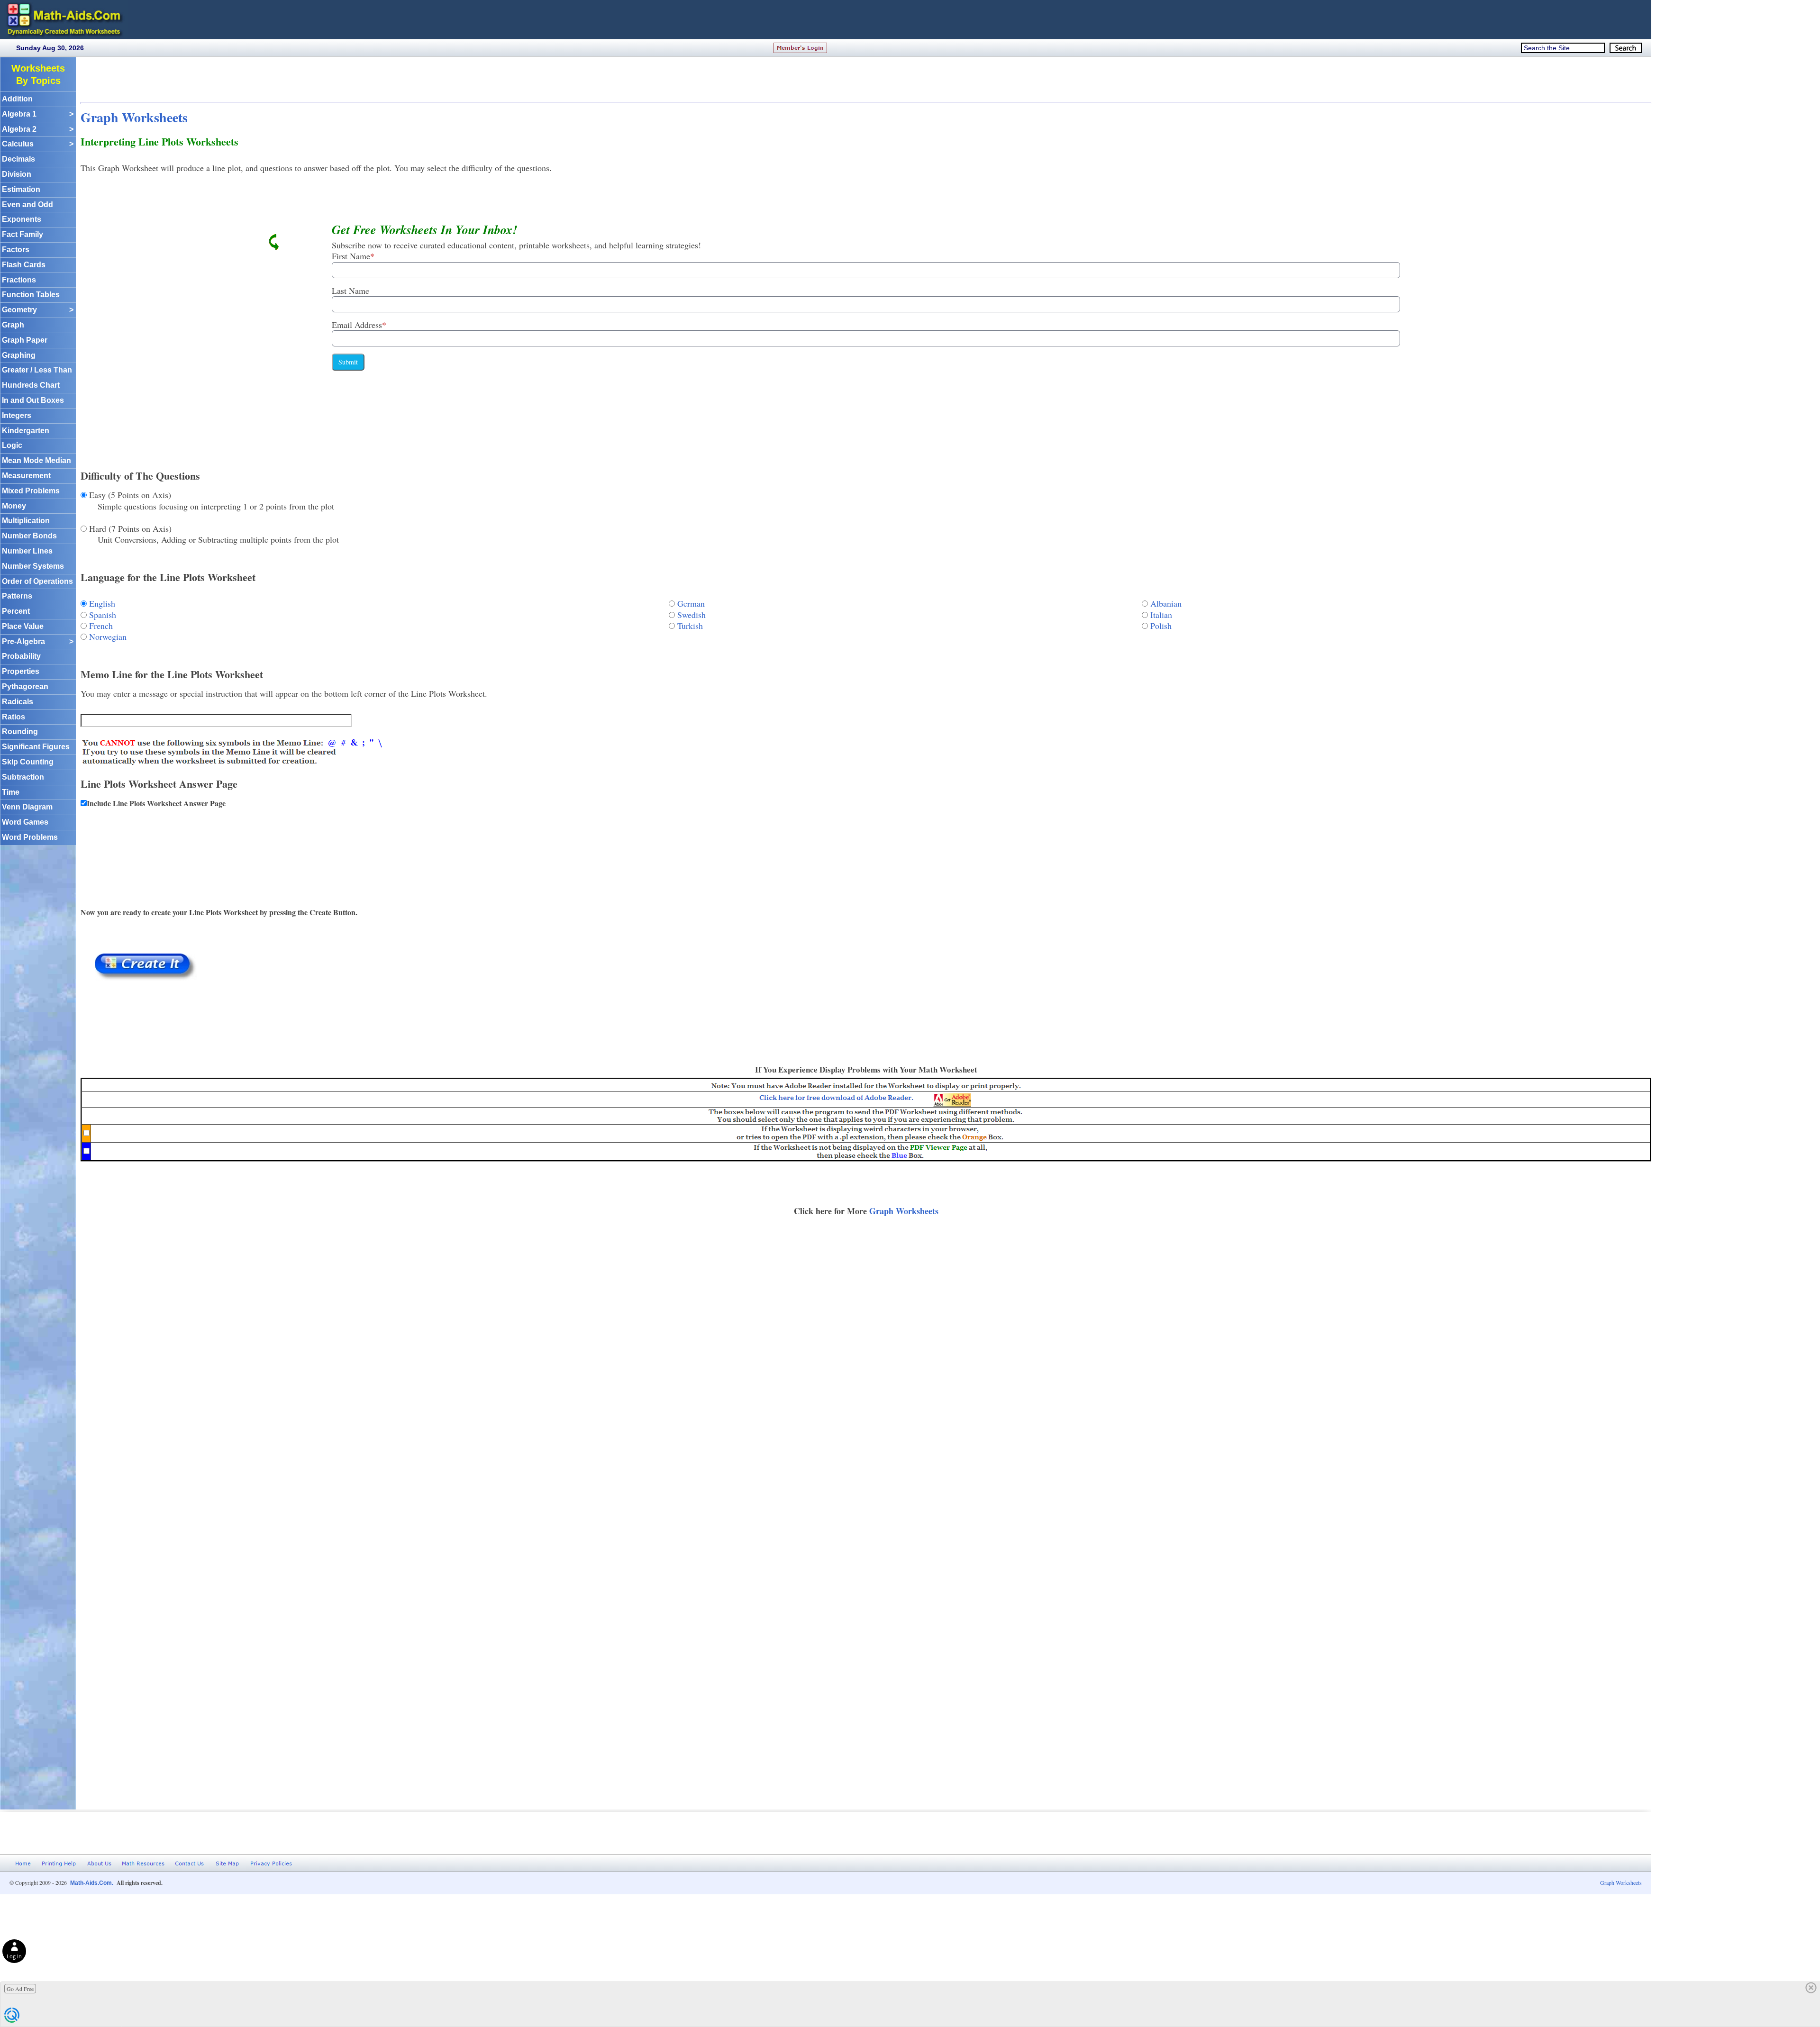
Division (17, 174)
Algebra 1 (38, 114)
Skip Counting (28, 762)
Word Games (25, 822)
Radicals (18, 702)
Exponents (22, 219)
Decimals (18, 159)
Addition (17, 99)
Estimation (21, 189)
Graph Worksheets (134, 117)
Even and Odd (27, 205)
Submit (348, 362)
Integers (17, 415)
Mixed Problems (31, 491)
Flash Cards (24, 265)
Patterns (17, 596)
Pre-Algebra (38, 641)
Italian (1161, 615)
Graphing (19, 355)
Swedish (692, 615)
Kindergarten (26, 431)
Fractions (19, 280)
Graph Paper (25, 340)
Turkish (690, 626)
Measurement (26, 476)
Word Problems (30, 837)
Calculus (38, 144)
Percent (16, 611)
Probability (21, 656)
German (691, 603)
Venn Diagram (27, 807)
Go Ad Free (20, 1989)
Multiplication (26, 521)
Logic (12, 445)
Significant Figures (36, 747)
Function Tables (31, 295)
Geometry (38, 310)
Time (11, 792)
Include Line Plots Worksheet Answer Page (156, 803)
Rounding (20, 732)
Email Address (359, 325)
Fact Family (23, 234)
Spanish (103, 615)
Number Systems (33, 566)
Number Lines (27, 551)
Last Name (350, 291)
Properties (21, 671)
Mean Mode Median (36, 460)
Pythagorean (25, 686)
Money (14, 506)
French (101, 626)
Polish (1161, 626)
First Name (353, 256)
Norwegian (108, 636)
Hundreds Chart (31, 385)
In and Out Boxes (33, 400)
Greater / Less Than (37, 370)
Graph (13, 325)
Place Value (23, 626)
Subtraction (23, 777)
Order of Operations (37, 581)
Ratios (14, 717)
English (102, 603)
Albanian (1166, 603)
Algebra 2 (38, 129)
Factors (16, 250)
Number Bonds (29, 536)
